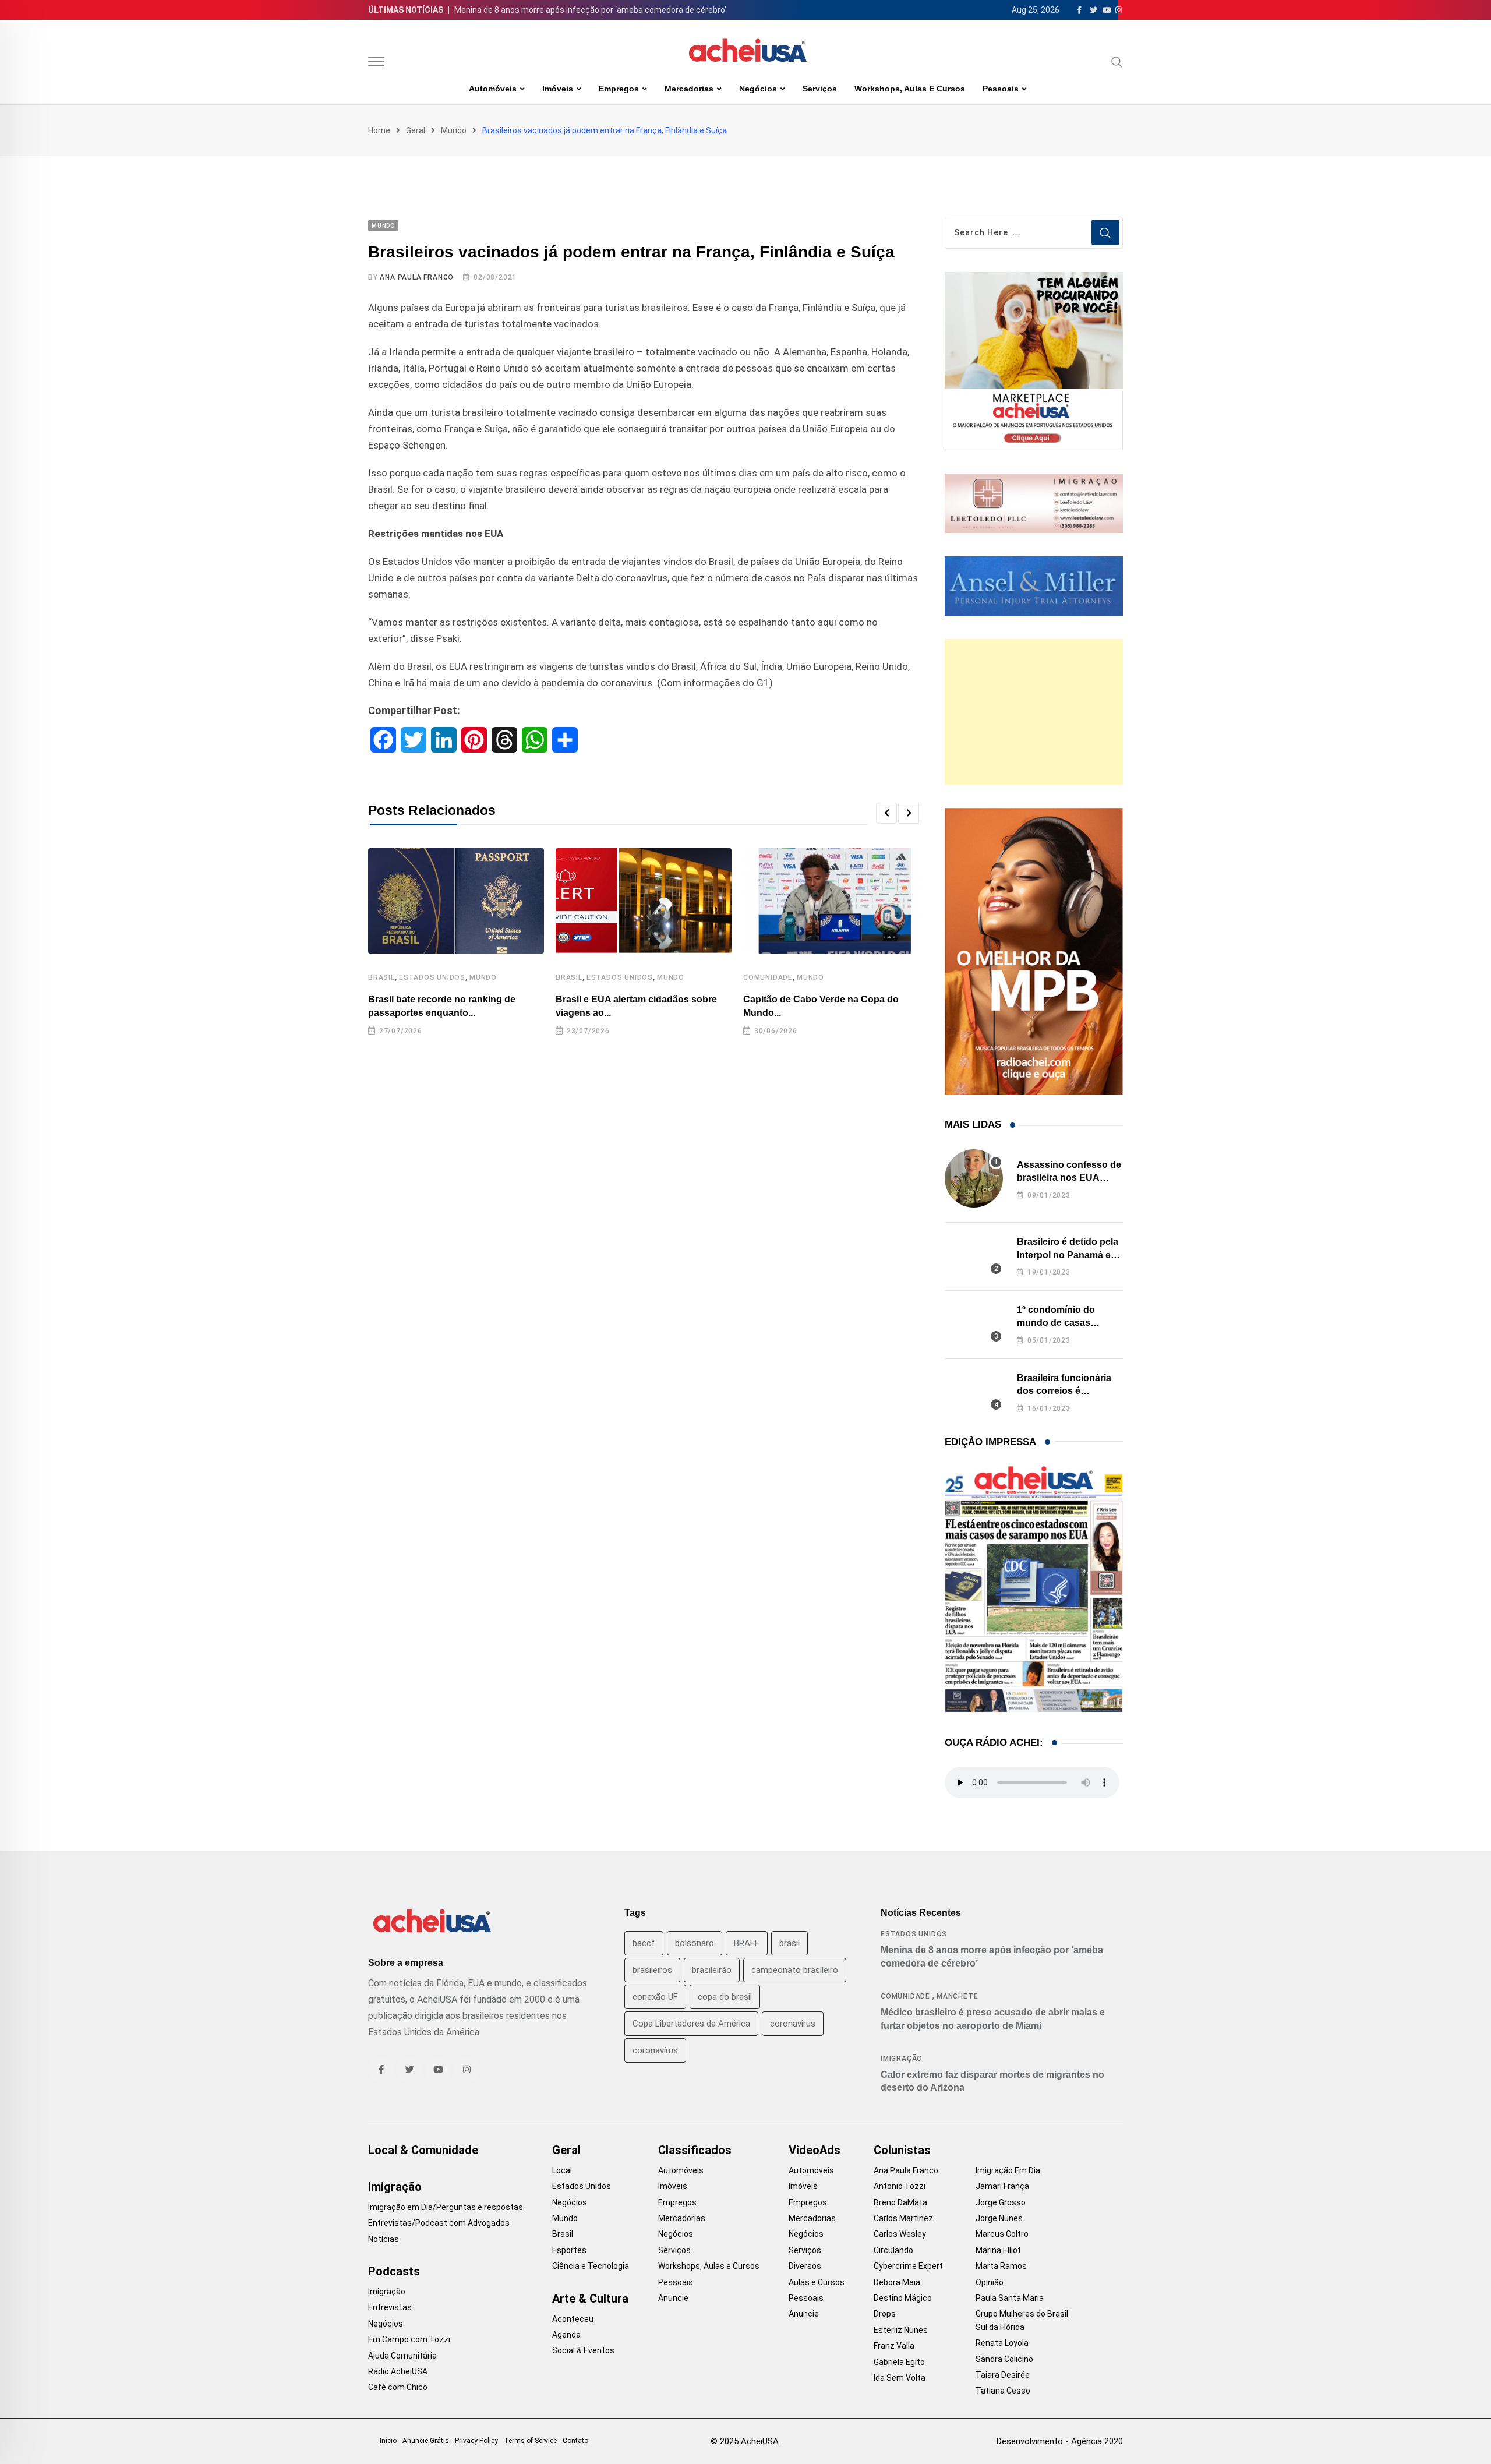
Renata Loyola (1002, 2343)
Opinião (990, 2282)
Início (388, 2441)
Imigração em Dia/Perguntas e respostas (446, 2207)
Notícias (384, 2239)
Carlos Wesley (900, 2234)
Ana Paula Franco (417, 277)
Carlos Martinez (903, 2218)
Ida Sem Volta (900, 2378)
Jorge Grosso (1001, 2202)
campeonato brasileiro (795, 1970)
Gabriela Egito (899, 2362)
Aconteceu (573, 2319)
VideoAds (815, 2150)
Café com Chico (398, 2387)
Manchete (957, 1996)
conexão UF (655, 1997)
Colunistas (902, 2150)
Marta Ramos (1001, 2266)
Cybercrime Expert (908, 2266)
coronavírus (655, 2050)
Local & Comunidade (423, 2150)
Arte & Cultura (590, 2299)
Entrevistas (390, 2307)
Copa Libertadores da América (691, 2024)
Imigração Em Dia (1008, 2170)
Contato (575, 2441)
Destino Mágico (903, 2298)
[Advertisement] (1034, 712)
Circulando (893, 2250)
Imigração (902, 2059)
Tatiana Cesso (1003, 2391)
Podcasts (394, 2271)
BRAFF (747, 1943)
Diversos (805, 2266)
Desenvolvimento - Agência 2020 (1060, 2441)
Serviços (820, 89)
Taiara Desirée (1003, 2375)
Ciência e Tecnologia (591, 2266)
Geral (416, 130)
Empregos (619, 89)
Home (379, 130)
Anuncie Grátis (426, 2441)
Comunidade (768, 977)
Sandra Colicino (1004, 2359)
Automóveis (493, 89)
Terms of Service (530, 2441)
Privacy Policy (476, 2441)
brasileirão (712, 1970)
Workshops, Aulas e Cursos (910, 89)
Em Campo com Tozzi (409, 2339)
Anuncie (673, 2298)
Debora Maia (897, 2282)
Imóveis (558, 89)
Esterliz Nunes (901, 2330)
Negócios (758, 89)
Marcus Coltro (1002, 2234)
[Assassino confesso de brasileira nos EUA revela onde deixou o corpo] (974, 1178)
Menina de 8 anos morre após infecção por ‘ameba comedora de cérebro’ (590, 10)
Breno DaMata (900, 2202)
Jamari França (1002, 2186)
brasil (789, 1943)
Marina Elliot (998, 2250)
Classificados (695, 2150)
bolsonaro (695, 1943)
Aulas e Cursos (817, 2282)
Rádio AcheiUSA (398, 2371)
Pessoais (1001, 89)
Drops (885, 2314)
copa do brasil (725, 1997)
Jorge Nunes (999, 2218)
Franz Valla (894, 2346)
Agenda (566, 2335)
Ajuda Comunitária (402, 2356)
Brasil (381, 977)
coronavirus (793, 2024)
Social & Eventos (583, 2350)
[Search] (1117, 62)
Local (562, 2170)
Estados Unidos (432, 977)
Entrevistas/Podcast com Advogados (439, 2223)
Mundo (454, 130)
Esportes (569, 2250)
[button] (886, 813)
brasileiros (652, 1970)
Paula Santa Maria (1010, 2298)
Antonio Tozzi (900, 2186)
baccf (644, 1943)
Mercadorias (689, 89)
